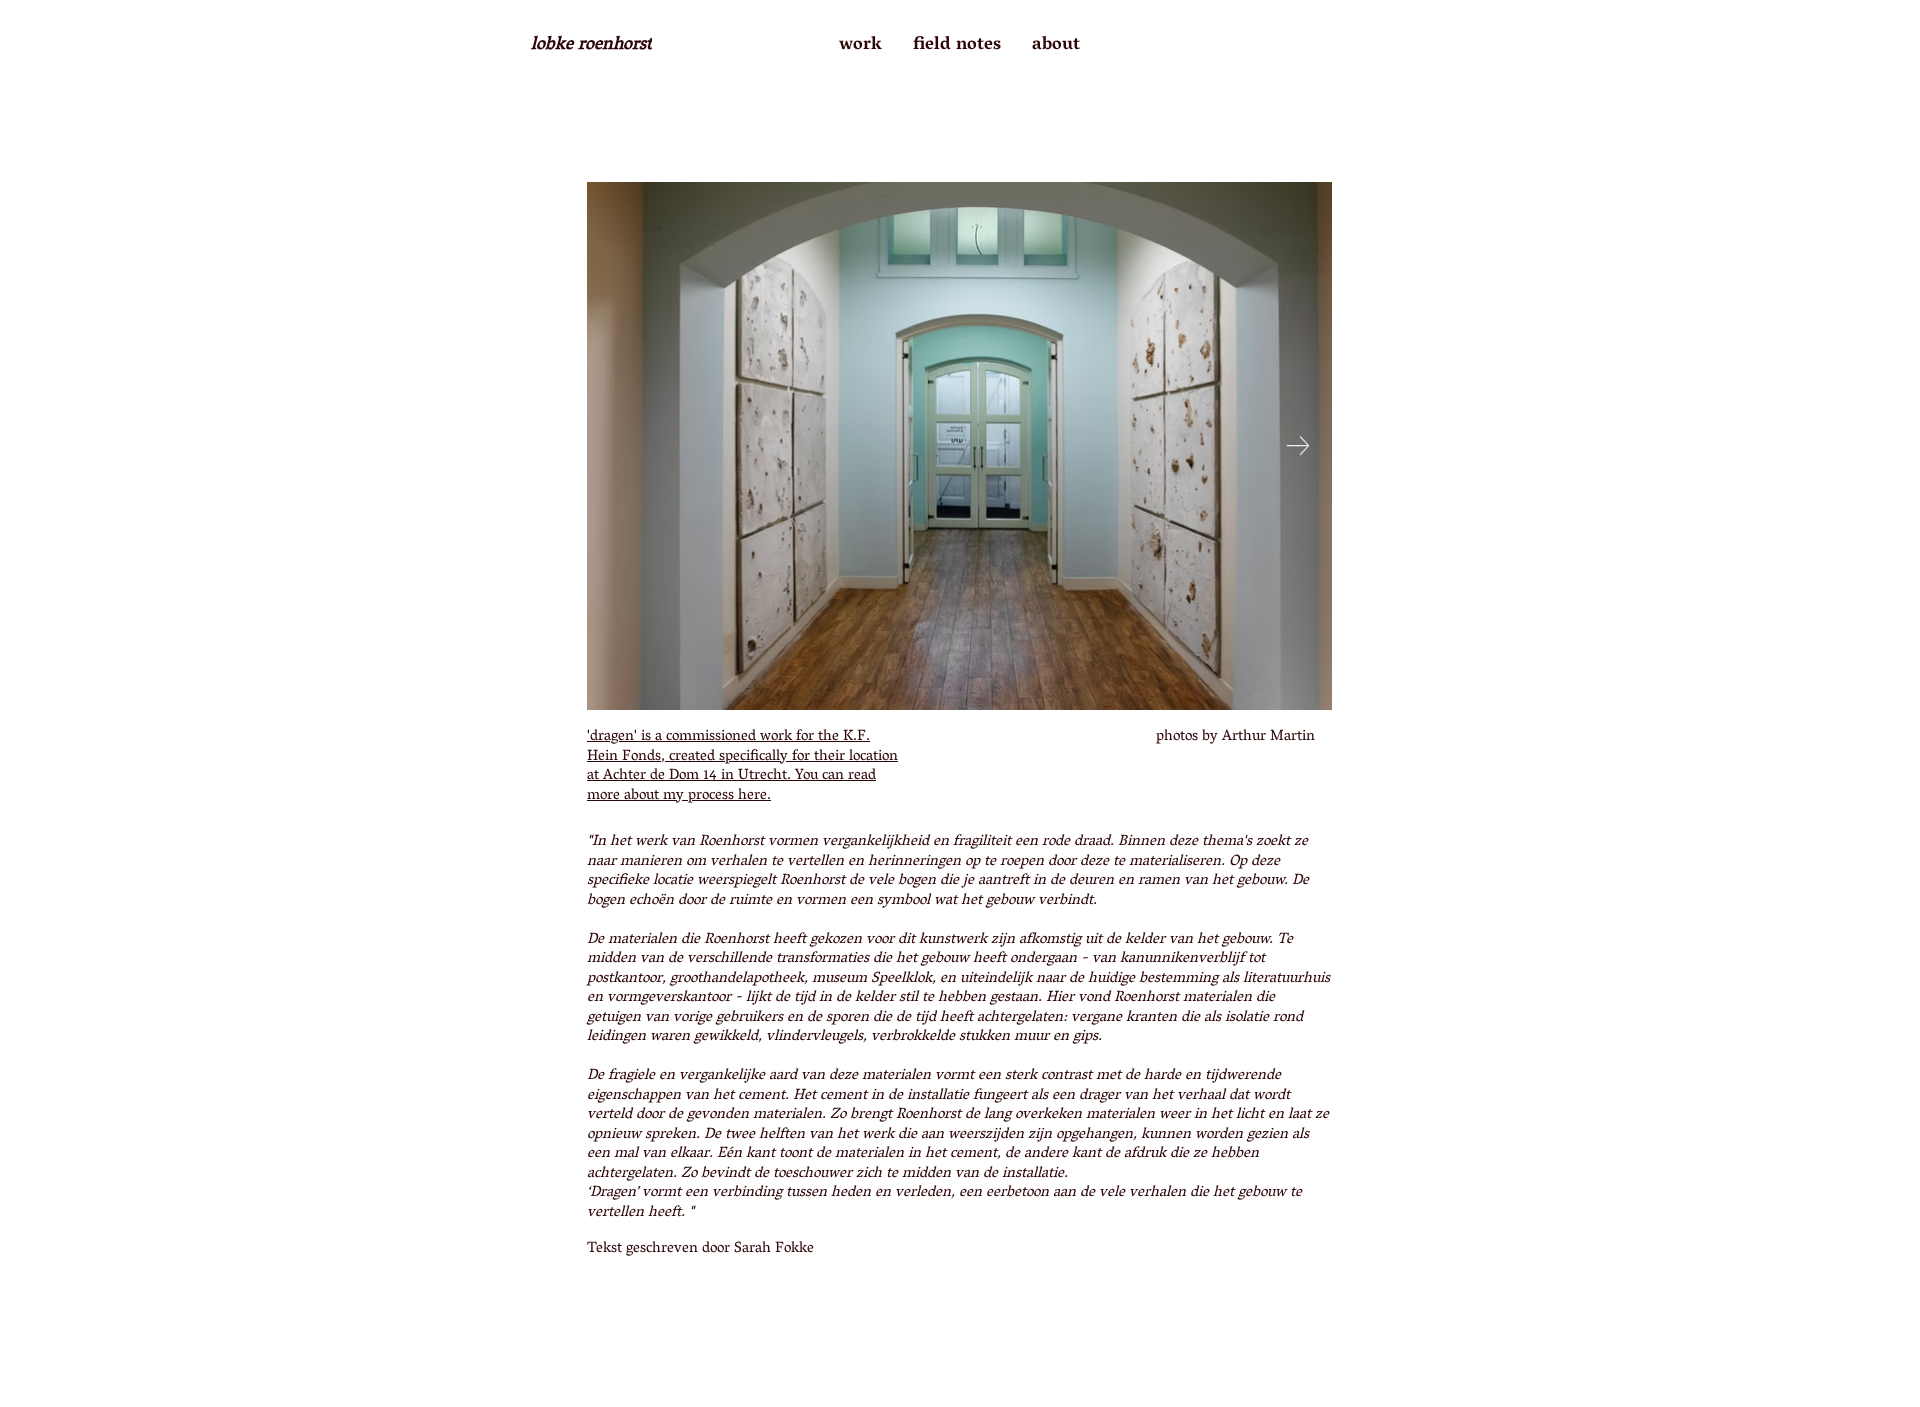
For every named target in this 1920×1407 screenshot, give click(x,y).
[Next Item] (1297, 446)
